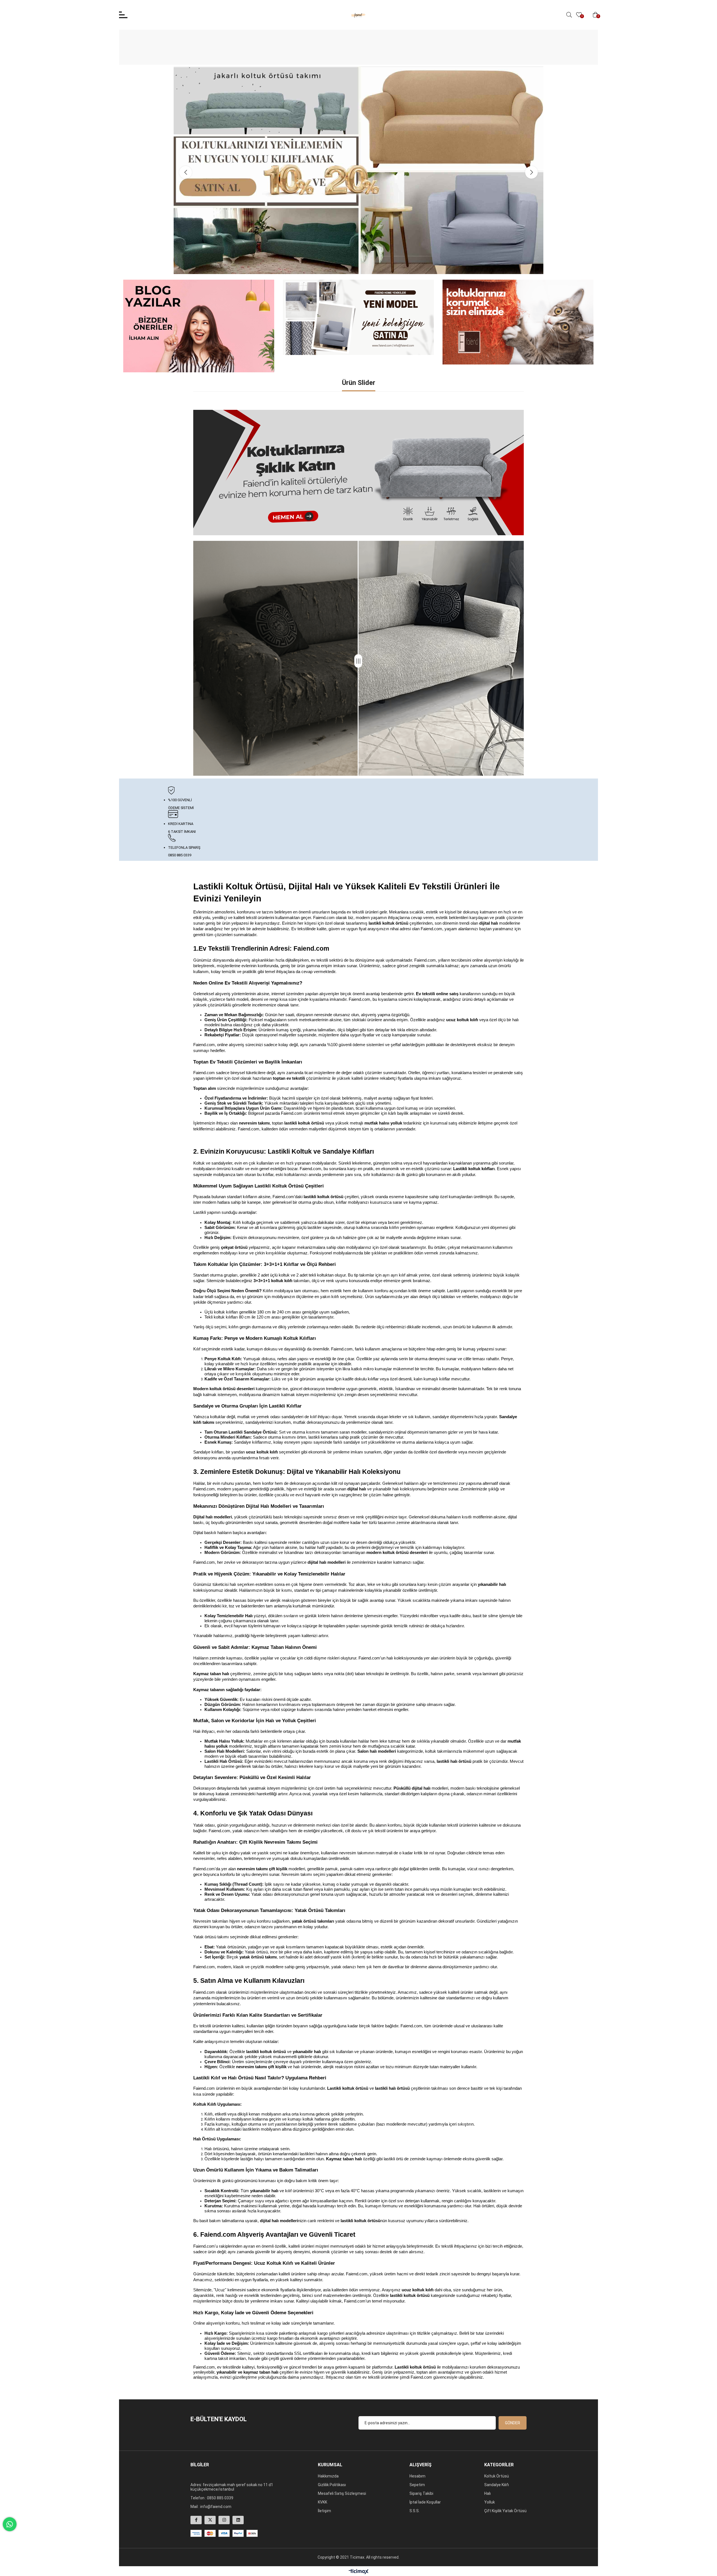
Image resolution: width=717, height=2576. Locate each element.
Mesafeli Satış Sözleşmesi (342, 2493)
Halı (487, 2493)
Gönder (513, 2423)
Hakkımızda (328, 2476)
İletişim (324, 2511)
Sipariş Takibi (421, 2493)
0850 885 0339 (220, 2498)
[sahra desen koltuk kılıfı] (358, 317)
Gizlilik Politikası (332, 2485)
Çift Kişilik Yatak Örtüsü (505, 2511)
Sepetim (417, 2485)
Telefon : (199, 2498)
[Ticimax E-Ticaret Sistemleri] (359, 2572)
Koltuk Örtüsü (497, 2476)
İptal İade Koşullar (425, 2502)
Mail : (195, 2507)
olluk (491, 2502)
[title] (358, 473)
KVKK (323, 2502)
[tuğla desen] (358, 170)
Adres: (197, 2485)
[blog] (199, 326)
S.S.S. (415, 2511)
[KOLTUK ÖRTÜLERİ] (518, 322)
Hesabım (417, 2476)
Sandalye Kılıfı (497, 2485)
